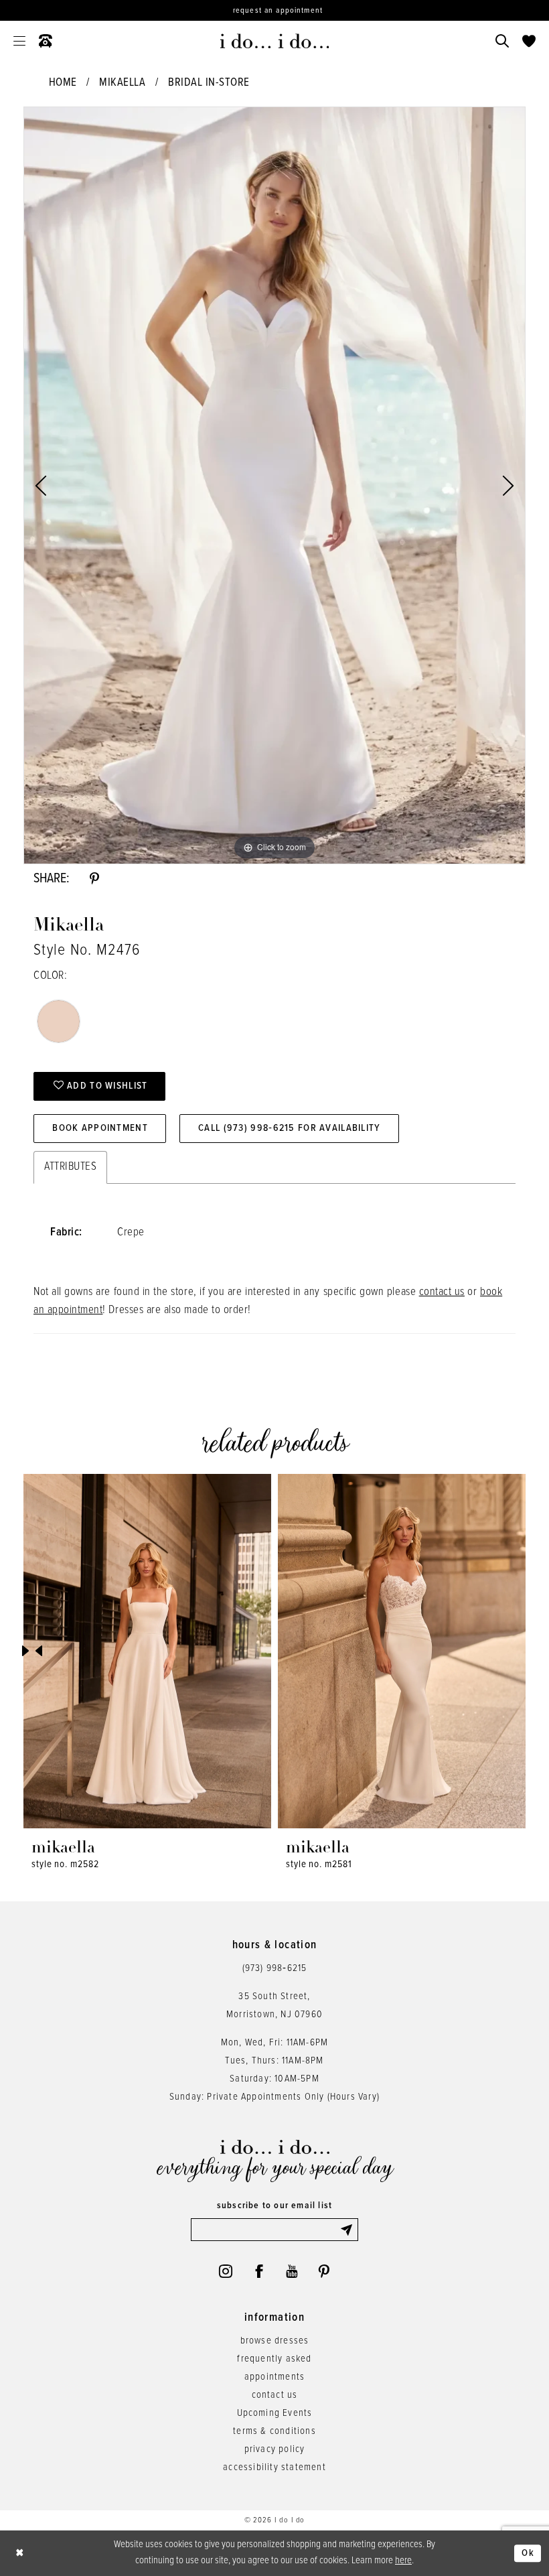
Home (63, 83)
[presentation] (147, 1651)
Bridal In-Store (209, 83)
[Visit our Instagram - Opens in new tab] (226, 2271)
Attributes (70, 1167)
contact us (442, 1292)
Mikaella (122, 83)
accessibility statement (274, 2467)
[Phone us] (46, 41)
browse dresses (275, 2341)
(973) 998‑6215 (275, 1968)
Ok (528, 2553)
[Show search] (502, 41)
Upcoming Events (275, 2413)
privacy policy (275, 2449)
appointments (274, 2377)
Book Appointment (100, 1128)
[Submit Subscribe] (349, 2230)
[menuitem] (19, 41)
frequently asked (274, 2359)
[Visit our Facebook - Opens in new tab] (259, 2271)
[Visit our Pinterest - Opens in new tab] (324, 2271)
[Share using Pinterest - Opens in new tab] (94, 879)
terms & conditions (274, 2431)
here (403, 2561)
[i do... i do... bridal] (275, 41)
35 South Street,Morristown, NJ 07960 (274, 2006)
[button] (19, 41)
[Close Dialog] (20, 2554)
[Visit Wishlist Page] (529, 41)
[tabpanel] (274, 485)
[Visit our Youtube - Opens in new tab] (292, 2271)
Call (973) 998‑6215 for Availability (289, 1128)
